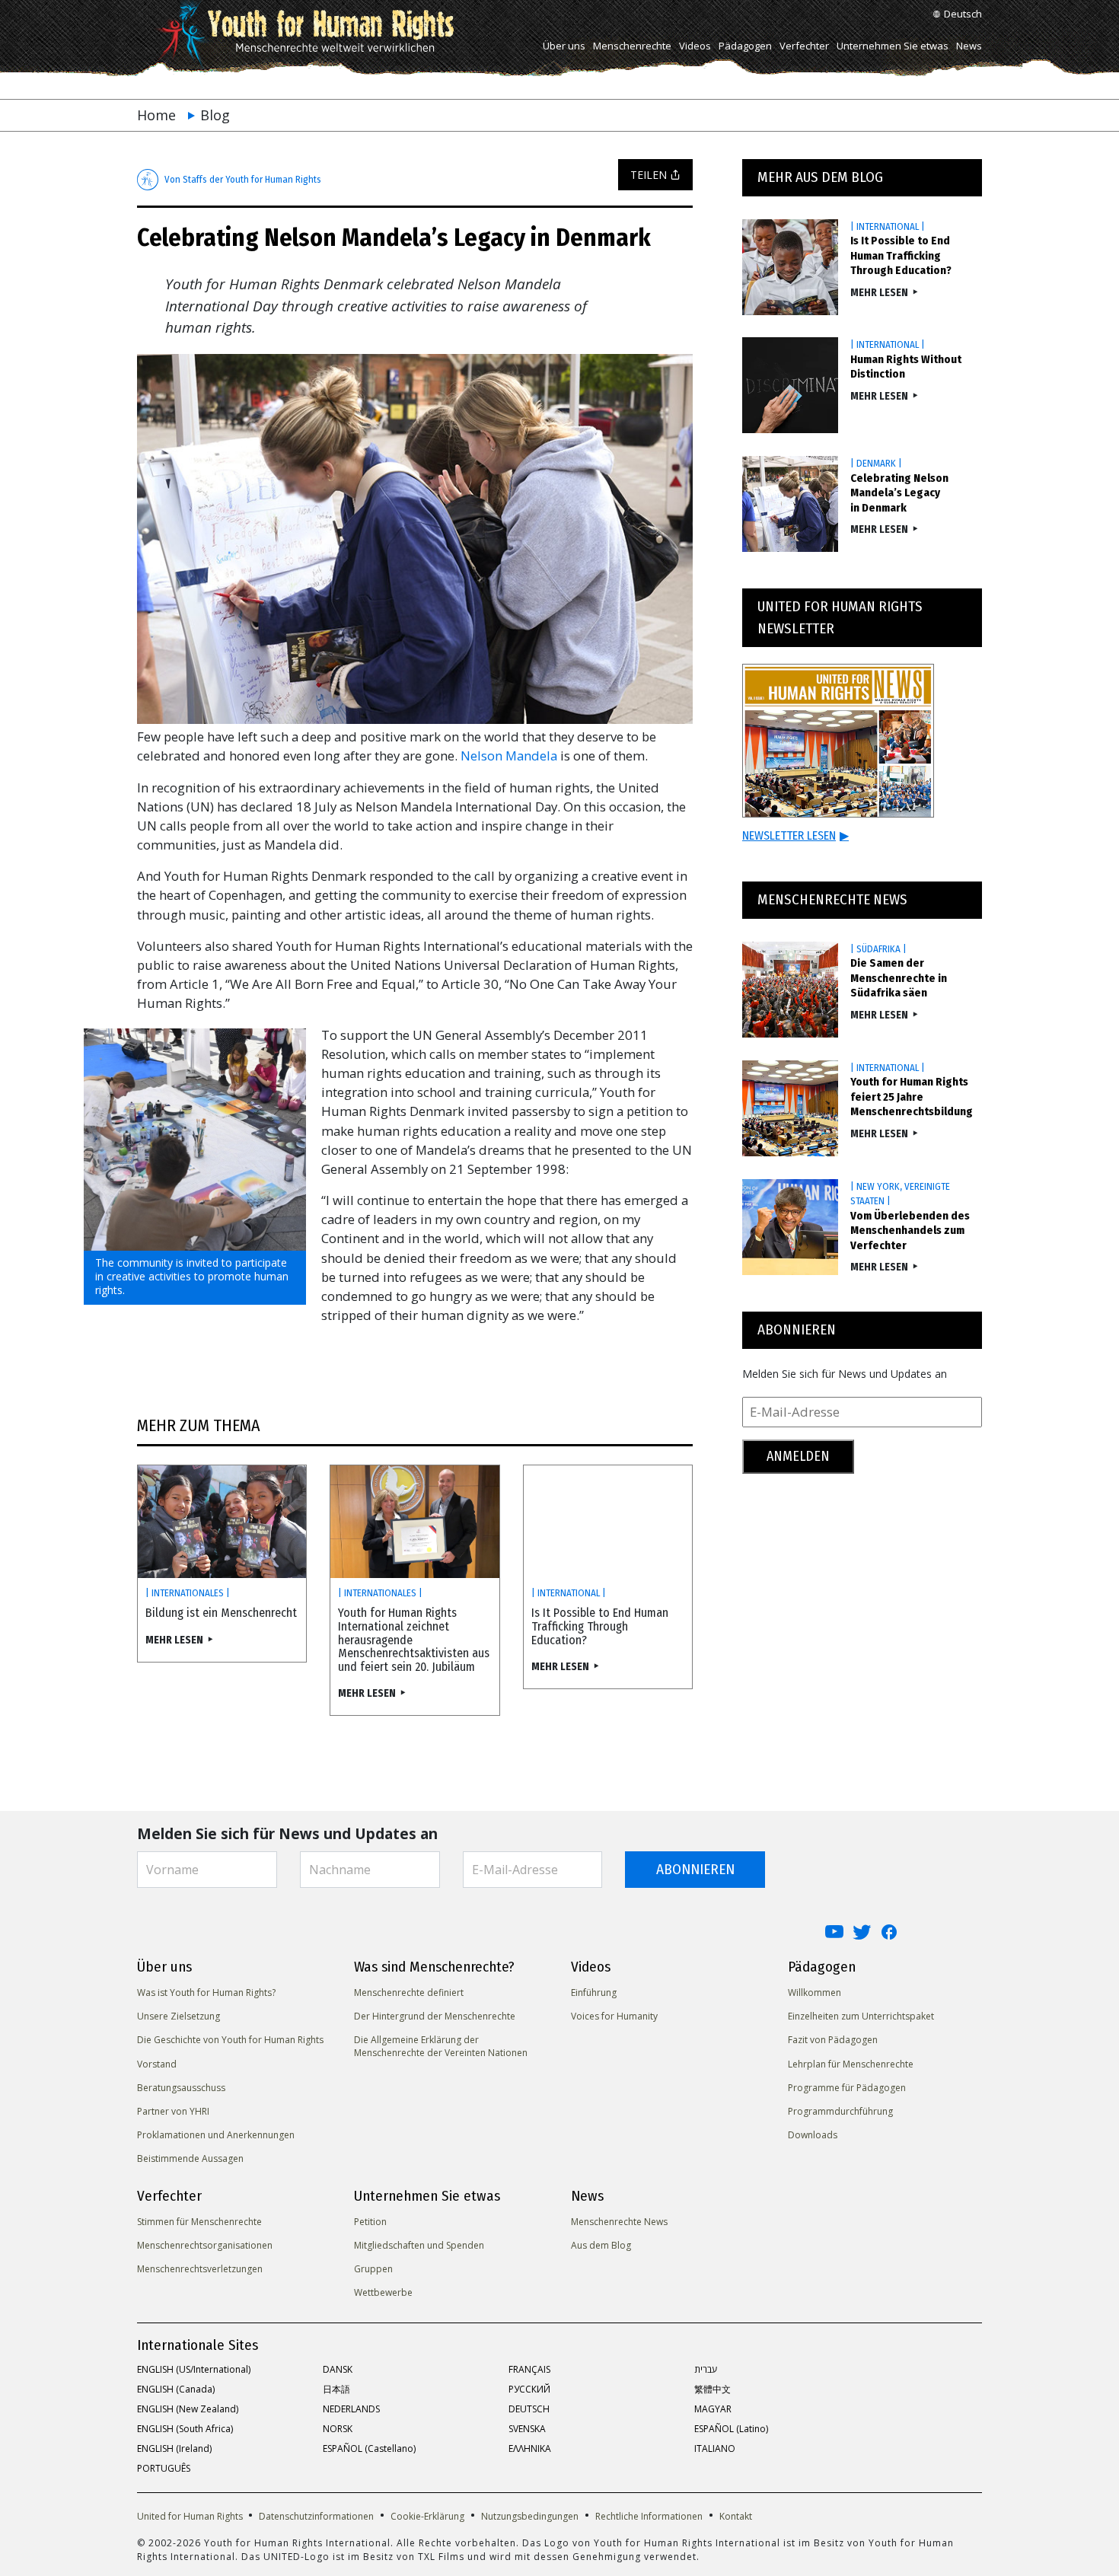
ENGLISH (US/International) (194, 2369)
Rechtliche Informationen (649, 2516)
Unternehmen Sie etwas (893, 46)
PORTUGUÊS (164, 2468)
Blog (215, 115)
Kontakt (736, 2516)
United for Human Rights (191, 2516)
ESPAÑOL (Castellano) (369, 2448)
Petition (370, 2222)
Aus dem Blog (601, 2245)
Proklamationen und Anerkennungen (216, 2135)
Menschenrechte (632, 46)
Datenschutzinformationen (316, 2516)
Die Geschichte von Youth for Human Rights (230, 2040)
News (969, 46)
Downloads (813, 2135)
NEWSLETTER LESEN (795, 835)
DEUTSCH (529, 2409)
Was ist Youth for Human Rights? (206, 1993)
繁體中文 (713, 2389)
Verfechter (804, 46)
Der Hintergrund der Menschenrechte (435, 2016)
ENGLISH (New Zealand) (188, 2409)
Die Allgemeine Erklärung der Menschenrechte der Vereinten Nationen (441, 2046)
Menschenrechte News (619, 2222)
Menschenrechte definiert (409, 1993)
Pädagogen (745, 46)
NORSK (338, 2429)
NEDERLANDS (351, 2409)
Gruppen (373, 2269)
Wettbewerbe (383, 2292)
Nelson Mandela (509, 756)
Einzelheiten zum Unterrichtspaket (861, 2016)
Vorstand (157, 2064)
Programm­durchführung (840, 2111)
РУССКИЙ (529, 2389)
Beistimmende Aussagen (190, 2158)
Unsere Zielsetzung (179, 2016)
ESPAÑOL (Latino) (731, 2429)
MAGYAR (713, 2409)
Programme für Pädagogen (847, 2088)
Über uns (564, 46)
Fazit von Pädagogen (833, 2040)
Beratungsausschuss (181, 2088)
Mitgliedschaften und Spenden (419, 2245)
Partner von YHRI (173, 2111)
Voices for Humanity (614, 2016)
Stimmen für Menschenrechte (199, 2222)
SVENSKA (527, 2429)
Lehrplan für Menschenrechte (851, 2064)
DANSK (338, 2369)
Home (156, 115)
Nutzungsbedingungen (530, 2516)
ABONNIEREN (695, 1869)
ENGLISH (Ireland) (174, 2448)
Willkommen (815, 1993)
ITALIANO (715, 2448)
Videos (695, 46)
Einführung (594, 1993)
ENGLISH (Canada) (176, 2389)
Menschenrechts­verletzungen (200, 2269)
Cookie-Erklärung (427, 2516)
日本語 (336, 2389)
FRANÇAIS (529, 2369)
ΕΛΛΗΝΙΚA (530, 2448)
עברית (706, 2369)
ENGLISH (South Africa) (185, 2429)
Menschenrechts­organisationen (205, 2245)
